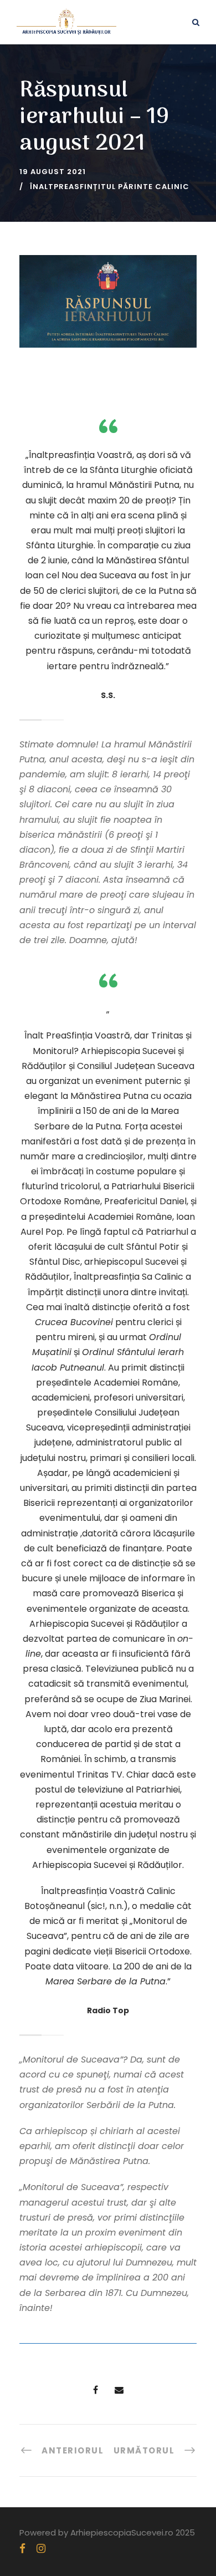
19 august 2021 (53, 172)
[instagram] (41, 2549)
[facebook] (22, 2549)
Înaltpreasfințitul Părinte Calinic (110, 187)
